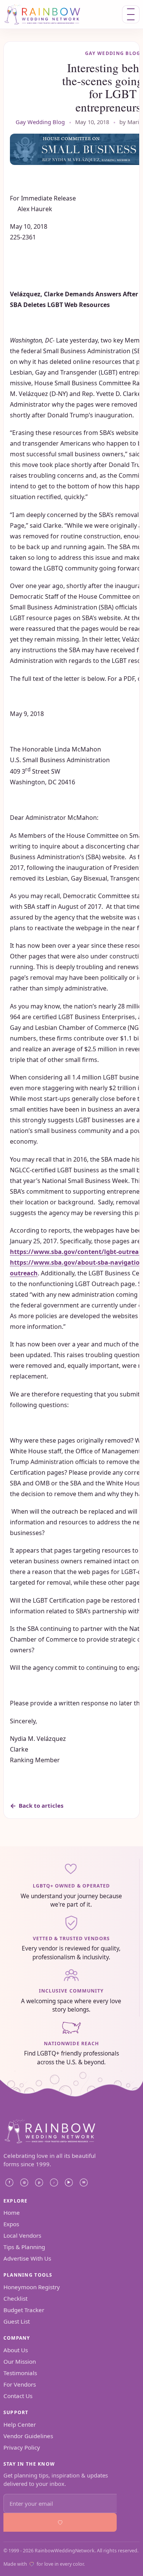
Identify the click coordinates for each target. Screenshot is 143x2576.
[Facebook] (10, 2183)
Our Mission (20, 2361)
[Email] (84, 2183)
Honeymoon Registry (32, 2287)
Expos (11, 2224)
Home (12, 2212)
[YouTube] (69, 2183)
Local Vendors (22, 2235)
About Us (16, 2350)
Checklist (15, 2298)
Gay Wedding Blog (40, 122)
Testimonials (20, 2373)
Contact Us (18, 2396)
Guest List (17, 2321)
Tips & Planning (24, 2247)
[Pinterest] (39, 2183)
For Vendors (20, 2384)
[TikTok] (54, 2183)
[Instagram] (24, 2183)
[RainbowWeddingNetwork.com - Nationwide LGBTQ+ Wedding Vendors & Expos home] (53, 14)
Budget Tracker (24, 2310)
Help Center (20, 2424)
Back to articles (41, 1805)
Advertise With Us (27, 2258)
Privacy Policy (22, 2447)
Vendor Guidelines (28, 2436)
